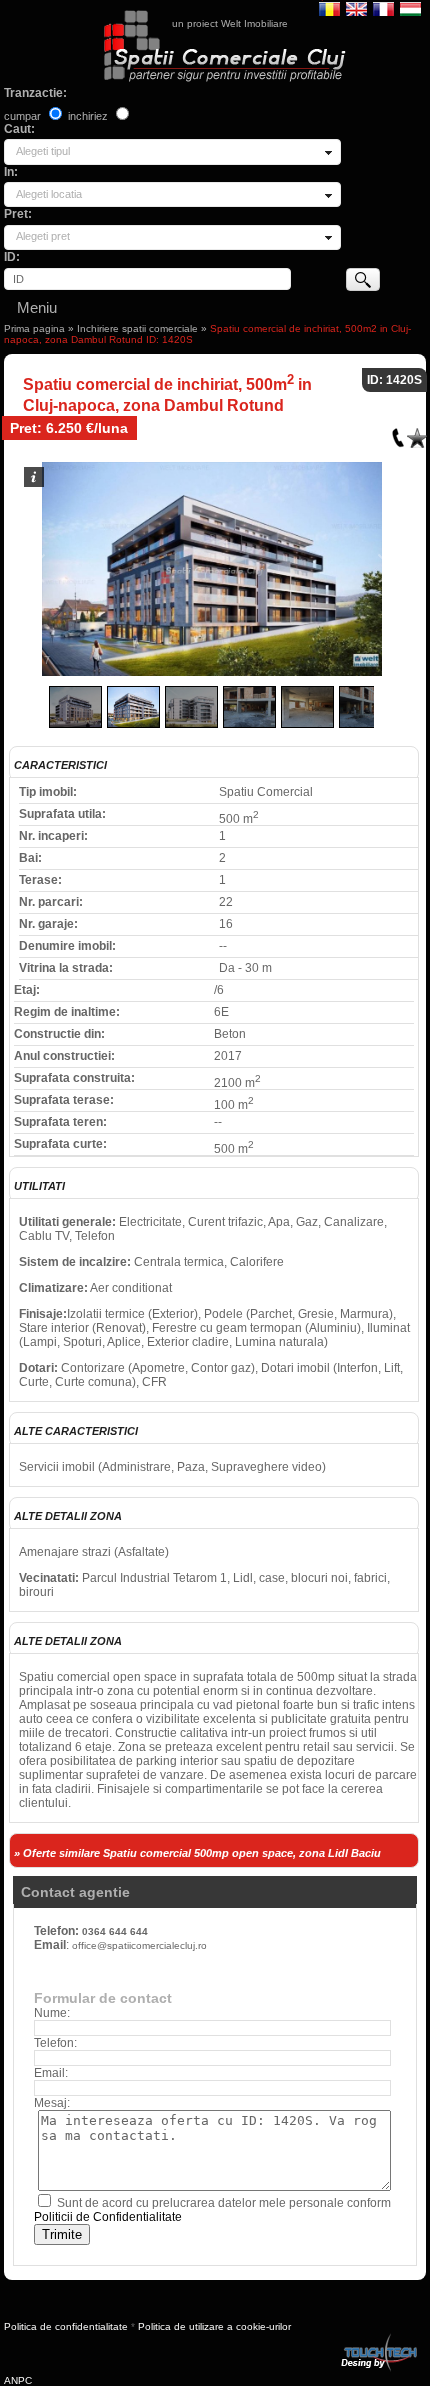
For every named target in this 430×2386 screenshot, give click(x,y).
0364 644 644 (115, 1931)
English (356, 8)
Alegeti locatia (49, 194)
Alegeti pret (43, 236)
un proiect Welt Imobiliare (230, 23)
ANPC (18, 2380)
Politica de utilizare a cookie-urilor (214, 2326)
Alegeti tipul (43, 151)
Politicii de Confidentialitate (108, 2217)
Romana (329, 8)
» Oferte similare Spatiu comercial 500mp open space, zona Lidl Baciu (197, 1853)
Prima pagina (34, 328)
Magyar (410, 8)
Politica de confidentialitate (66, 2326)
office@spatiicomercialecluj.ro (139, 1945)
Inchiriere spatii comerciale (137, 328)
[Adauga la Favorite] (417, 433)
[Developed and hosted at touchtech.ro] (378, 2337)
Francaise (383, 8)
